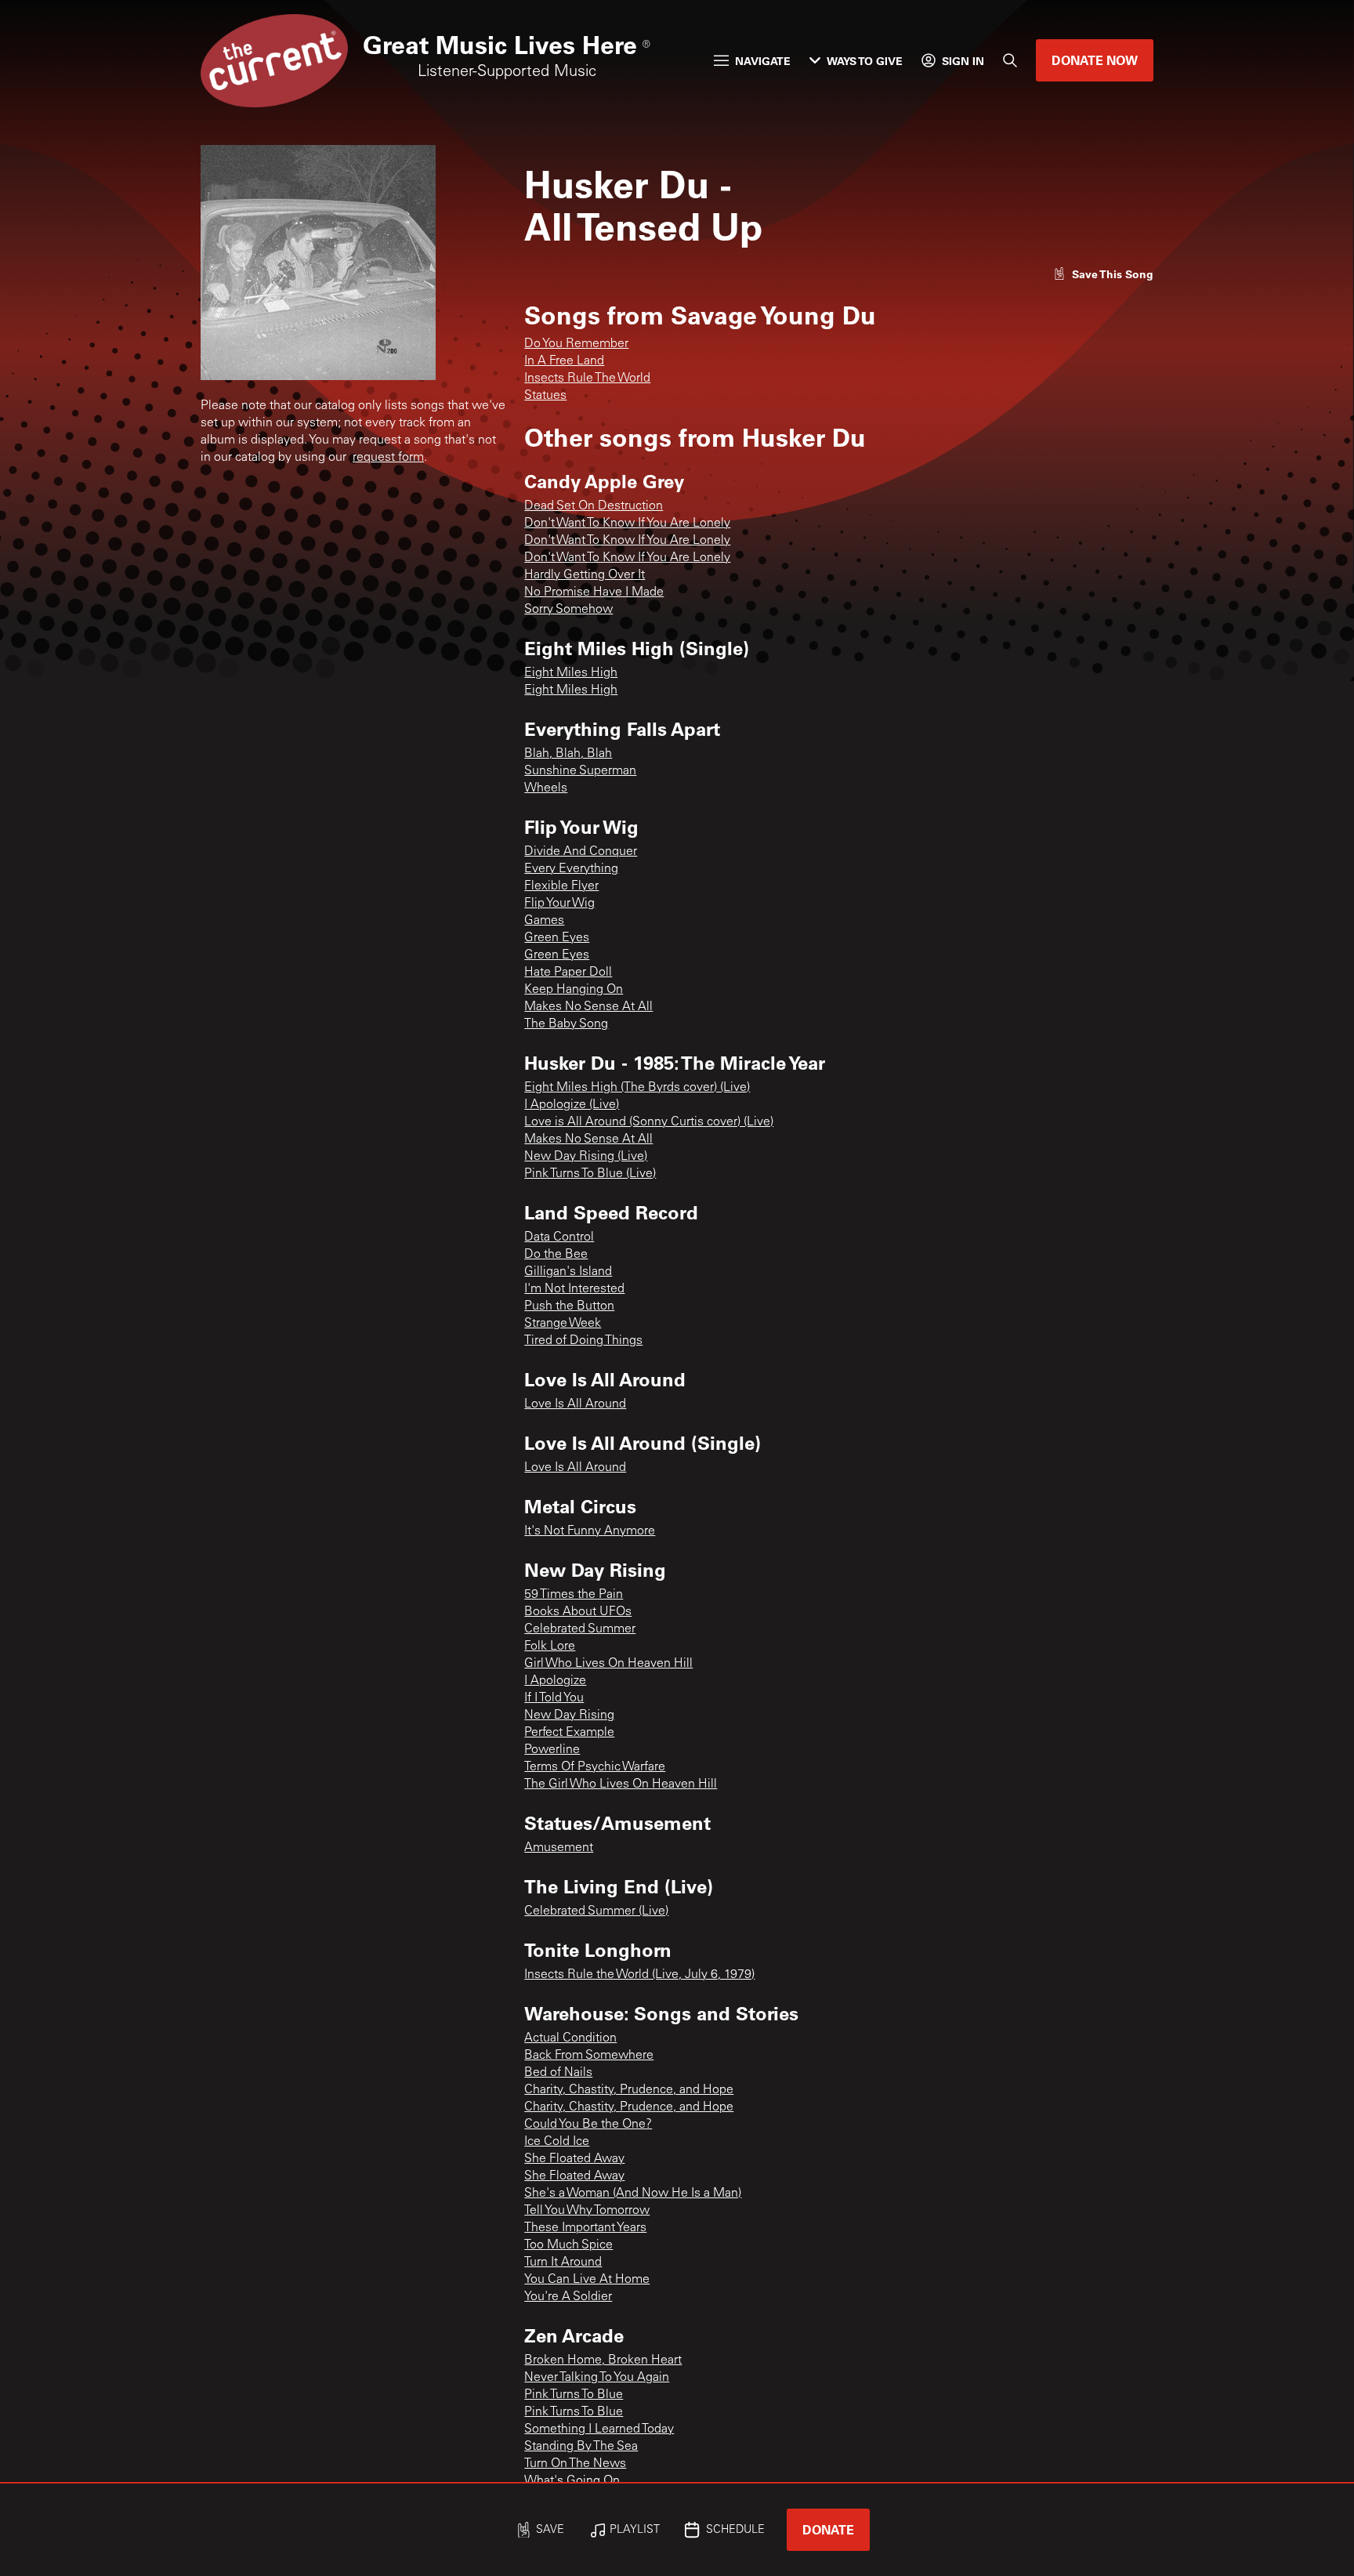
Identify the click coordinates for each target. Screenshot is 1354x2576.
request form (388, 458)
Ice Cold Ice (557, 2142)
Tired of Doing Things (583, 1341)
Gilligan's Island (568, 1272)
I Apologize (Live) (572, 1105)
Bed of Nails (558, 2073)
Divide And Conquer (581, 852)
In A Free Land (564, 361)
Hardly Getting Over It (585, 575)
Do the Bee (556, 1255)
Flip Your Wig (559, 904)
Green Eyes (557, 938)
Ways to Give (865, 61)
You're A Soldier (568, 2297)
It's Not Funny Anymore (590, 1531)
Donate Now (1095, 60)
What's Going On (572, 2481)
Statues (545, 396)
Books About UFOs (578, 1612)
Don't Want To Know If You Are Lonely (627, 524)
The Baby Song (566, 1024)
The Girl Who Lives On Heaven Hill (621, 1784)
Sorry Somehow (568, 610)
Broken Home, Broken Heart (603, 2360)
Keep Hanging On (574, 990)
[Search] (1010, 60)
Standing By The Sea (581, 2447)
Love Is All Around (575, 1404)
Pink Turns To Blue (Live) (590, 1174)
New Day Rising (569, 1716)
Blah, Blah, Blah (568, 754)
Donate (828, 2529)
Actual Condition (570, 2038)
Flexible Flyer (561, 886)
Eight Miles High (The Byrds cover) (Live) (637, 1088)
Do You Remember (576, 344)
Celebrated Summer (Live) (596, 1911)
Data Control (559, 1237)
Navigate (763, 61)
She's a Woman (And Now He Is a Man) (633, 2194)
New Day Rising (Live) (586, 1157)
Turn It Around (563, 2263)
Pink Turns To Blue (574, 2395)
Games (544, 921)
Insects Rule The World (587, 379)
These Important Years (585, 2228)
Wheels (546, 788)
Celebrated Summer (580, 1629)
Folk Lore (550, 1647)
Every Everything (571, 869)
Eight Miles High (571, 673)
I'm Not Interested (574, 1289)
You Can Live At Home (587, 2280)
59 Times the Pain (574, 1595)
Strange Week (563, 1324)
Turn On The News (575, 2464)
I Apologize (555, 1681)
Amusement (559, 1848)
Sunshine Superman (580, 771)
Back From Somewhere (589, 2056)
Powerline (552, 1750)
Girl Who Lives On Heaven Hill (608, 1664)
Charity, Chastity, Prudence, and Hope (629, 2090)
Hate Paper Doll (568, 973)
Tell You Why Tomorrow (587, 2211)
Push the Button (569, 1306)
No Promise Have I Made (594, 592)
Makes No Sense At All (588, 1007)
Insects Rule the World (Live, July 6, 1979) (639, 1975)
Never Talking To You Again (597, 2378)
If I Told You (554, 1698)
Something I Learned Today (599, 2429)
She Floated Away (574, 2159)
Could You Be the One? (588, 2125)
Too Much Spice (568, 2245)
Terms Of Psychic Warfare (595, 1767)
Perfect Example (569, 1733)
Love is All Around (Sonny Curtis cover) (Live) (649, 1122)
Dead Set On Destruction (594, 506)
